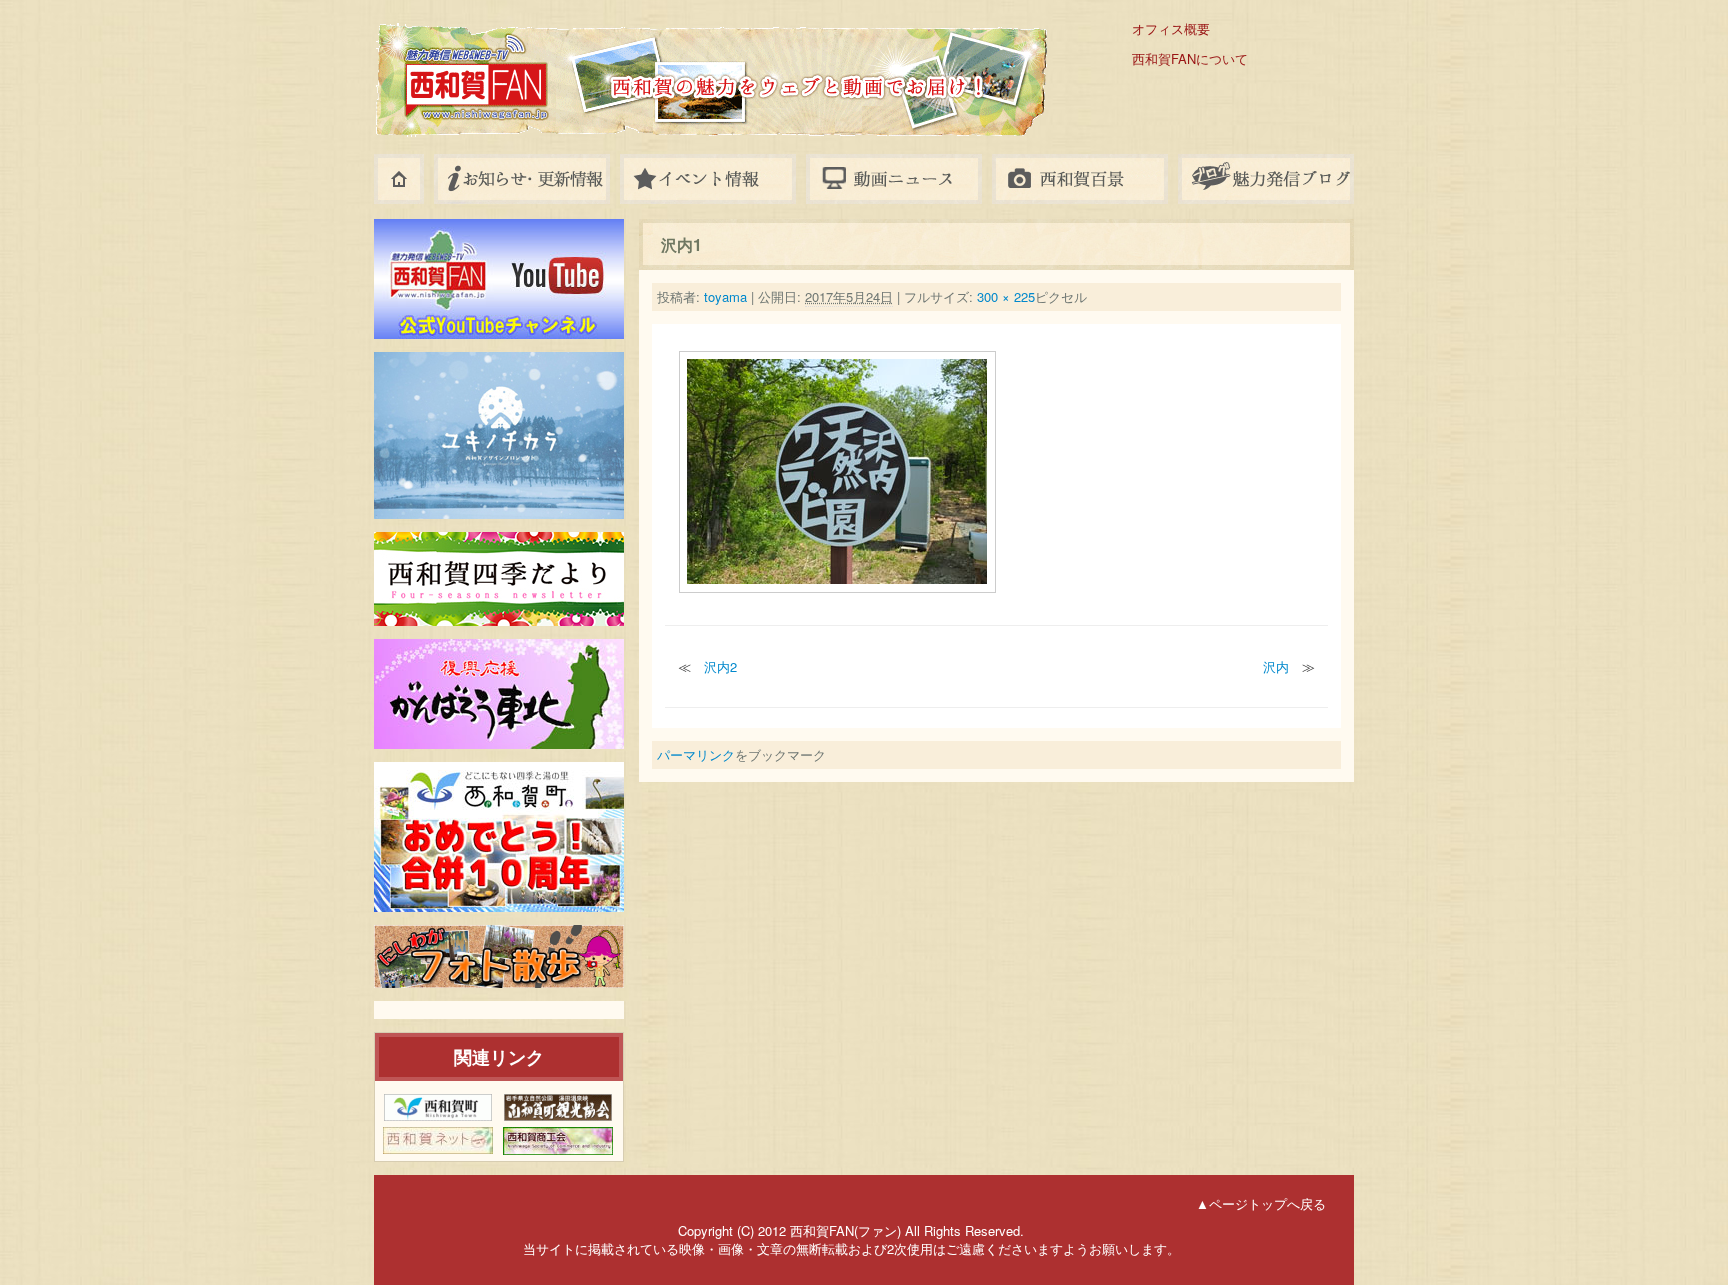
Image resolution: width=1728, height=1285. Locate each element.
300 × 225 (1006, 296)
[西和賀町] (438, 1107)
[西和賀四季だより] (499, 579)
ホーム (399, 179)
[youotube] (499, 279)
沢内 (1276, 666)
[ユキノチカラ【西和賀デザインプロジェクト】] (499, 435)
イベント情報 (708, 179)
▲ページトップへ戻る (1261, 1203)
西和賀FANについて (1190, 59)
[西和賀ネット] (438, 1140)
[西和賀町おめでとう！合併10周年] (499, 837)
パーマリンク (696, 754)
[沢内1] (837, 470)
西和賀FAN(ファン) (624, 62)
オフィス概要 (1171, 29)
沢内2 (720, 666)
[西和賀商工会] (558, 1141)
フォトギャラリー (1080, 179)
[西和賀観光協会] (558, 1107)
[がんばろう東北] (499, 694)
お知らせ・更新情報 (522, 179)
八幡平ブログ (1266, 179)
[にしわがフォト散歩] (499, 956)
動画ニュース (894, 179)
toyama (725, 296)
